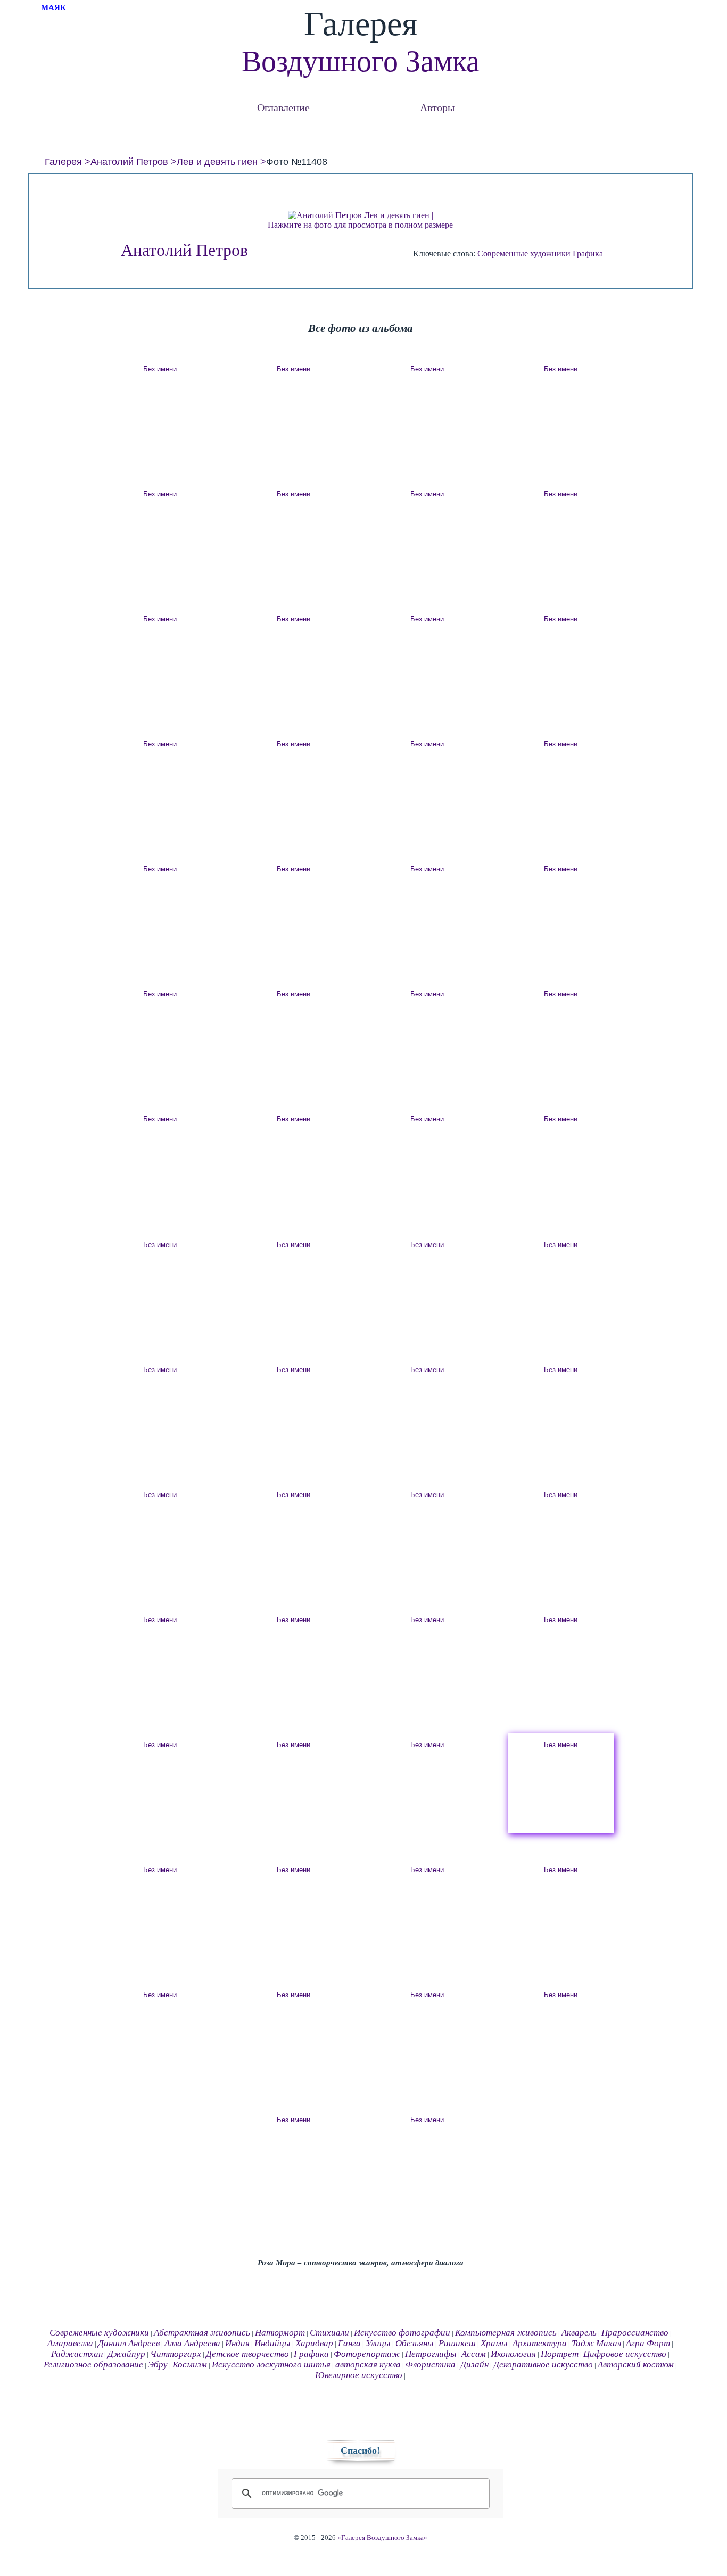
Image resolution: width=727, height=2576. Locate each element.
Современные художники (524, 254)
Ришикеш (457, 2343)
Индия (237, 2343)
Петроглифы (431, 2354)
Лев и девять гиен (217, 162)
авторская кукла (368, 2365)
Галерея (63, 162)
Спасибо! (360, 2450)
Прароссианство (635, 2333)
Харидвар (314, 2343)
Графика (588, 254)
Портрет (560, 2354)
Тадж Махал (596, 2343)
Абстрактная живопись (202, 2333)
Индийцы (272, 2343)
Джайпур (126, 2354)
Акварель (579, 2333)
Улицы (378, 2343)
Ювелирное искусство (359, 2375)
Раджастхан (77, 2354)
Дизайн (474, 2365)
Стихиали (329, 2333)
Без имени (160, 369)
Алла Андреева (192, 2343)
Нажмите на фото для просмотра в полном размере (360, 225)
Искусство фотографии (402, 2333)
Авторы (437, 107)
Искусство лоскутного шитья (271, 2365)
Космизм (190, 2365)
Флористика (431, 2365)
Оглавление (283, 107)
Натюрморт (280, 2333)
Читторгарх (176, 2354)
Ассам (474, 2354)
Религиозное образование (93, 2365)
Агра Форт (648, 2343)
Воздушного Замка (361, 61)
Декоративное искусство (543, 2365)
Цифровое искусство (625, 2354)
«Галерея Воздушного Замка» (382, 2538)
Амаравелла (70, 2343)
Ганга (349, 2343)
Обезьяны (415, 2343)
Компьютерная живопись (506, 2333)
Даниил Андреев (129, 2343)
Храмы (494, 2343)
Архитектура (540, 2343)
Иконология (513, 2354)
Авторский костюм (636, 2365)
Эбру (158, 2365)
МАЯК (53, 7)
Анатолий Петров (129, 162)
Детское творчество (247, 2354)
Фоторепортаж (367, 2354)
